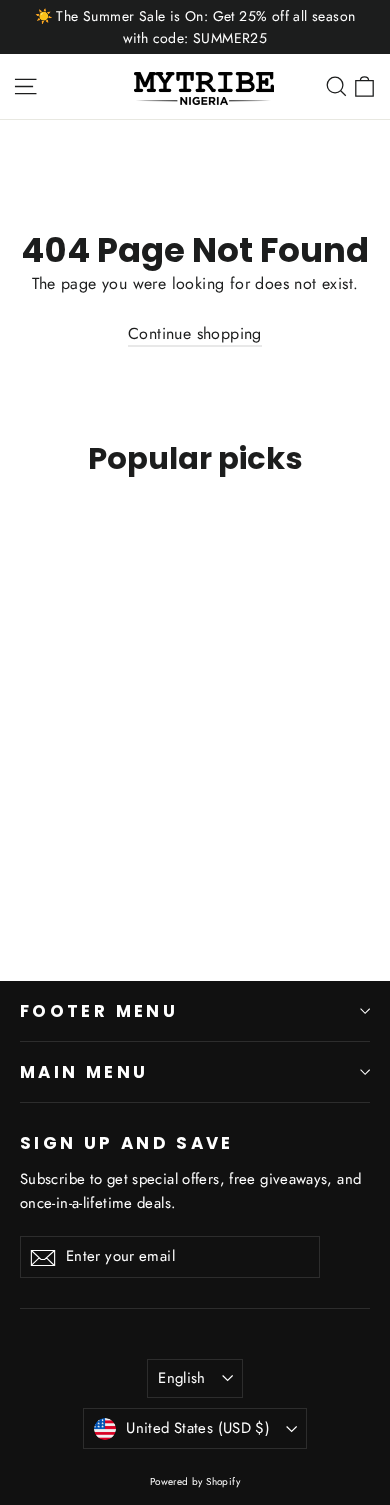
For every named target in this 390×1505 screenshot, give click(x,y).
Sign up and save (127, 1142)
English (182, 1378)
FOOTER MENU (99, 1011)
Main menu (84, 1072)
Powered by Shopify (195, 1481)
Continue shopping (195, 333)
